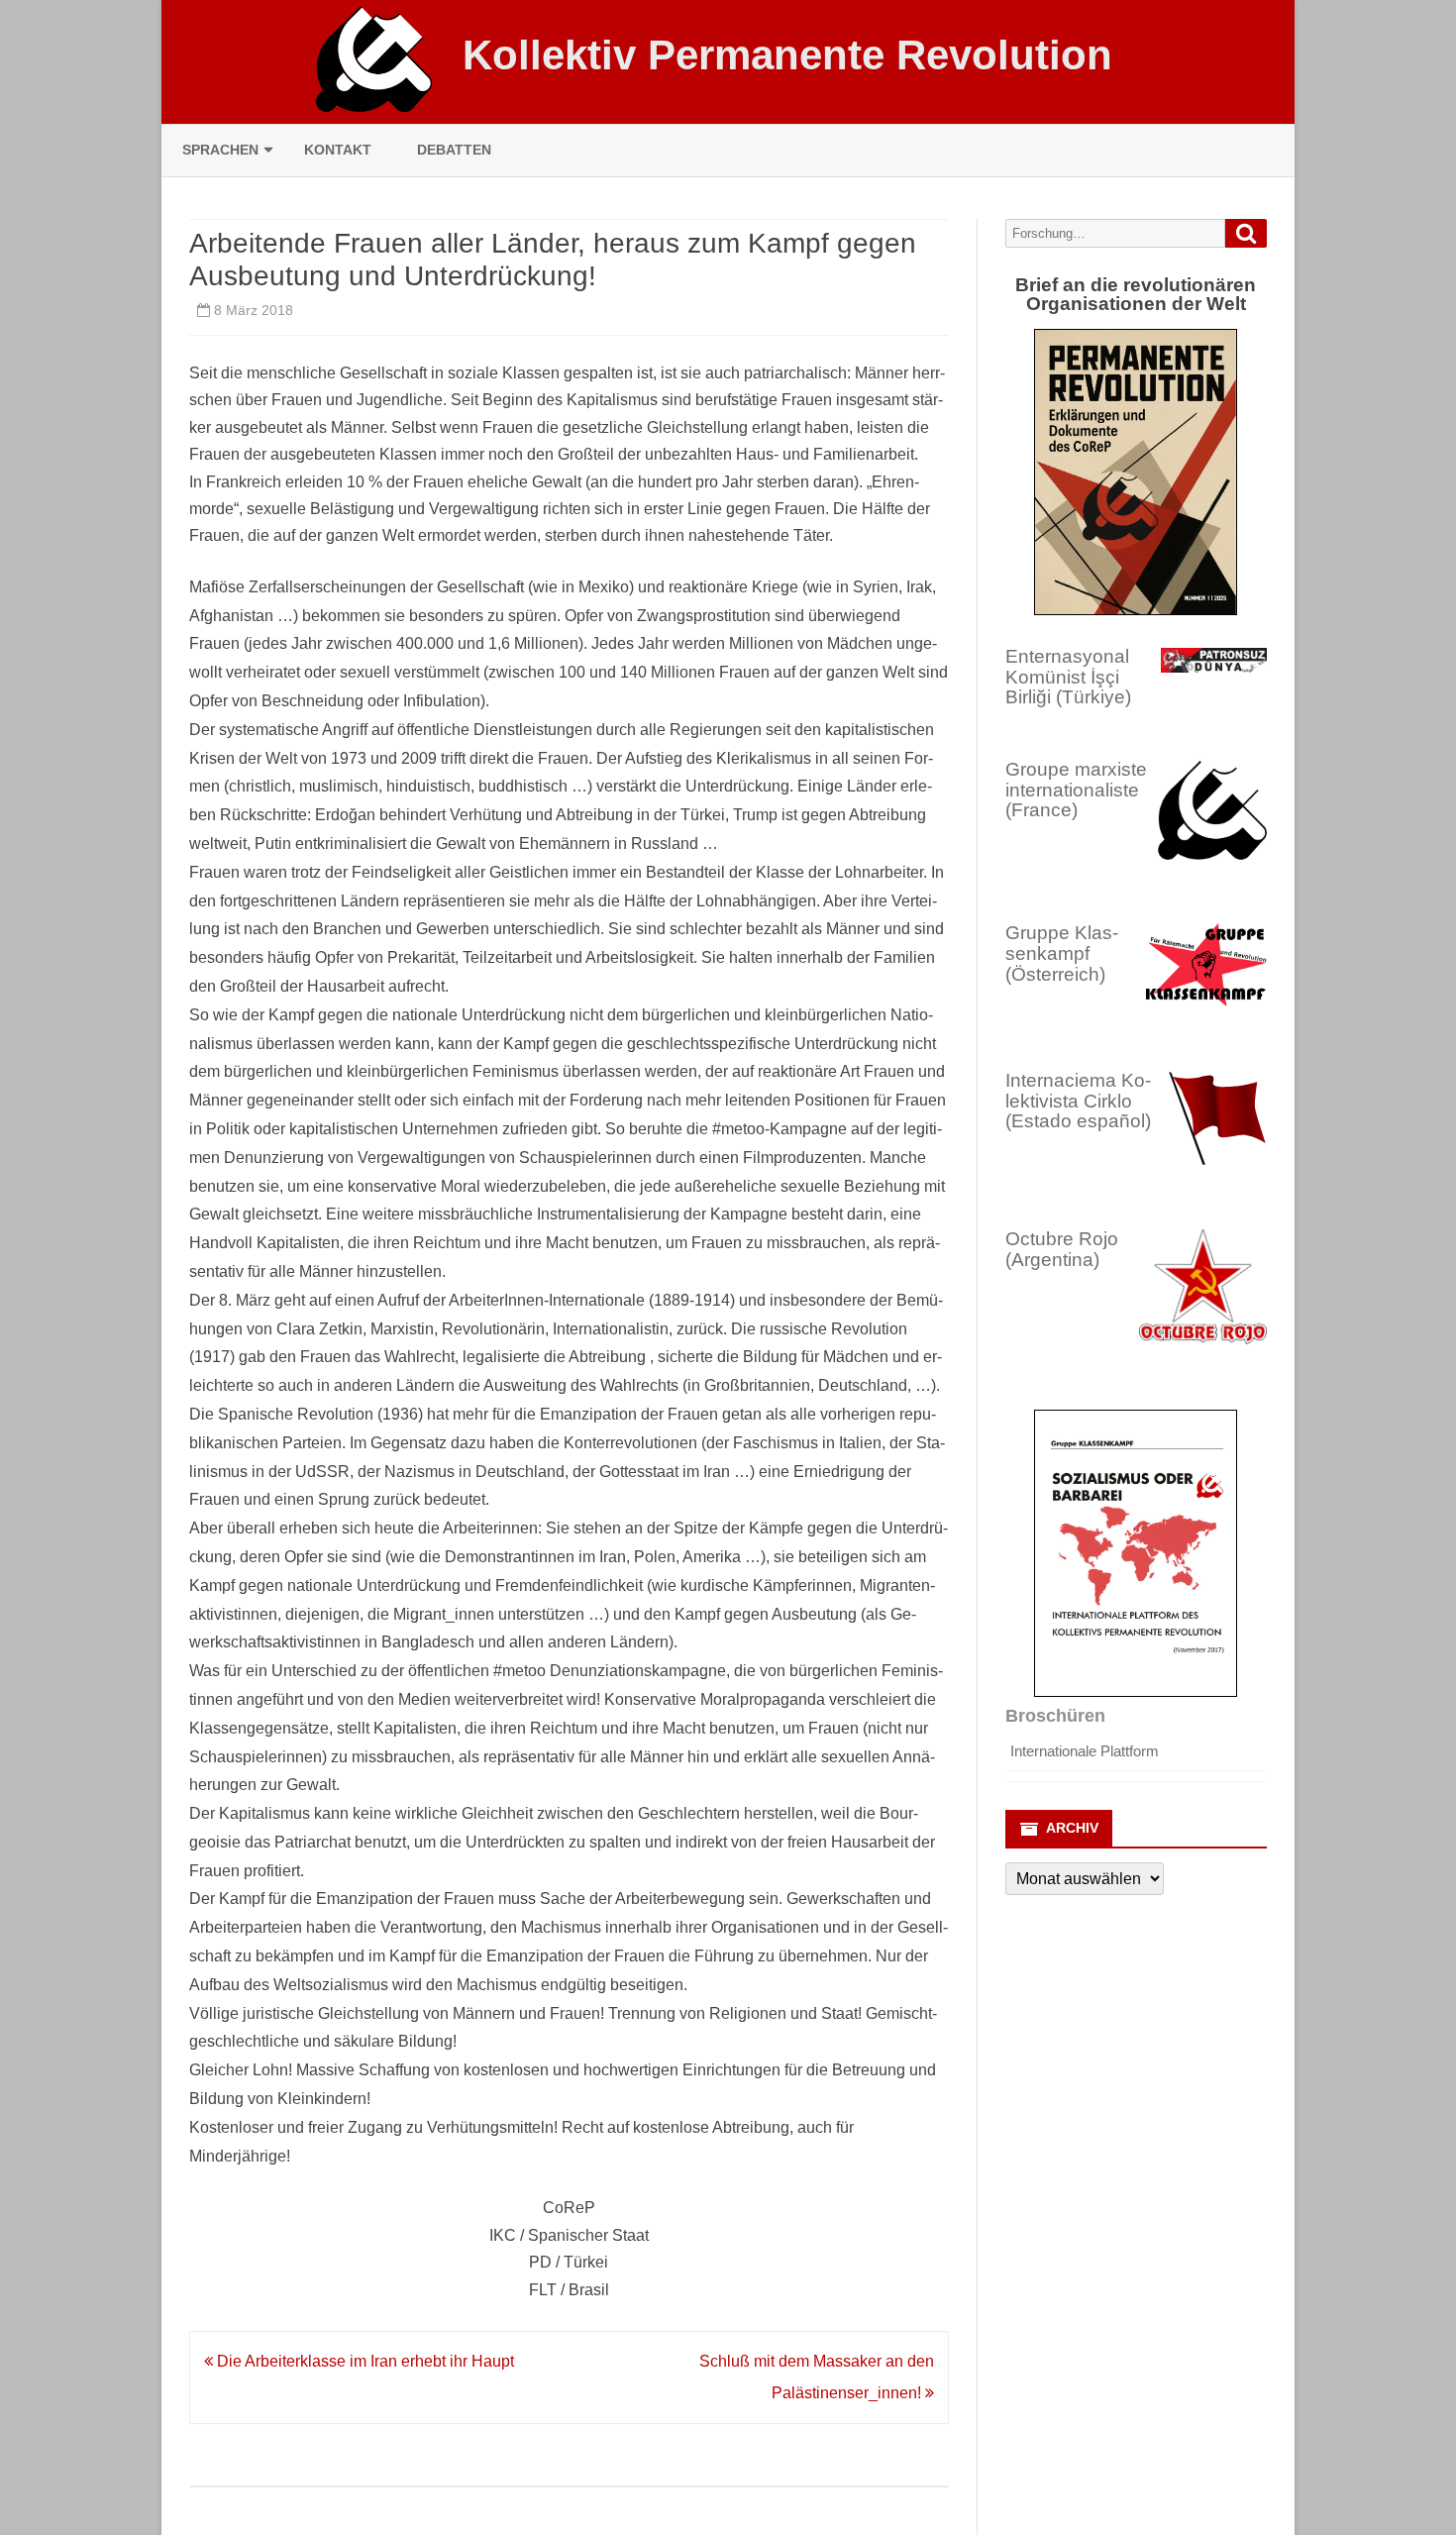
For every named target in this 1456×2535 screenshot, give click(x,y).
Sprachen (220, 150)
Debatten (454, 150)
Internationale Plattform (1085, 1751)
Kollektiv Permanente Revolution (787, 55)
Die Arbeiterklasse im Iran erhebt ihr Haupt (364, 2361)
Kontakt (338, 150)
